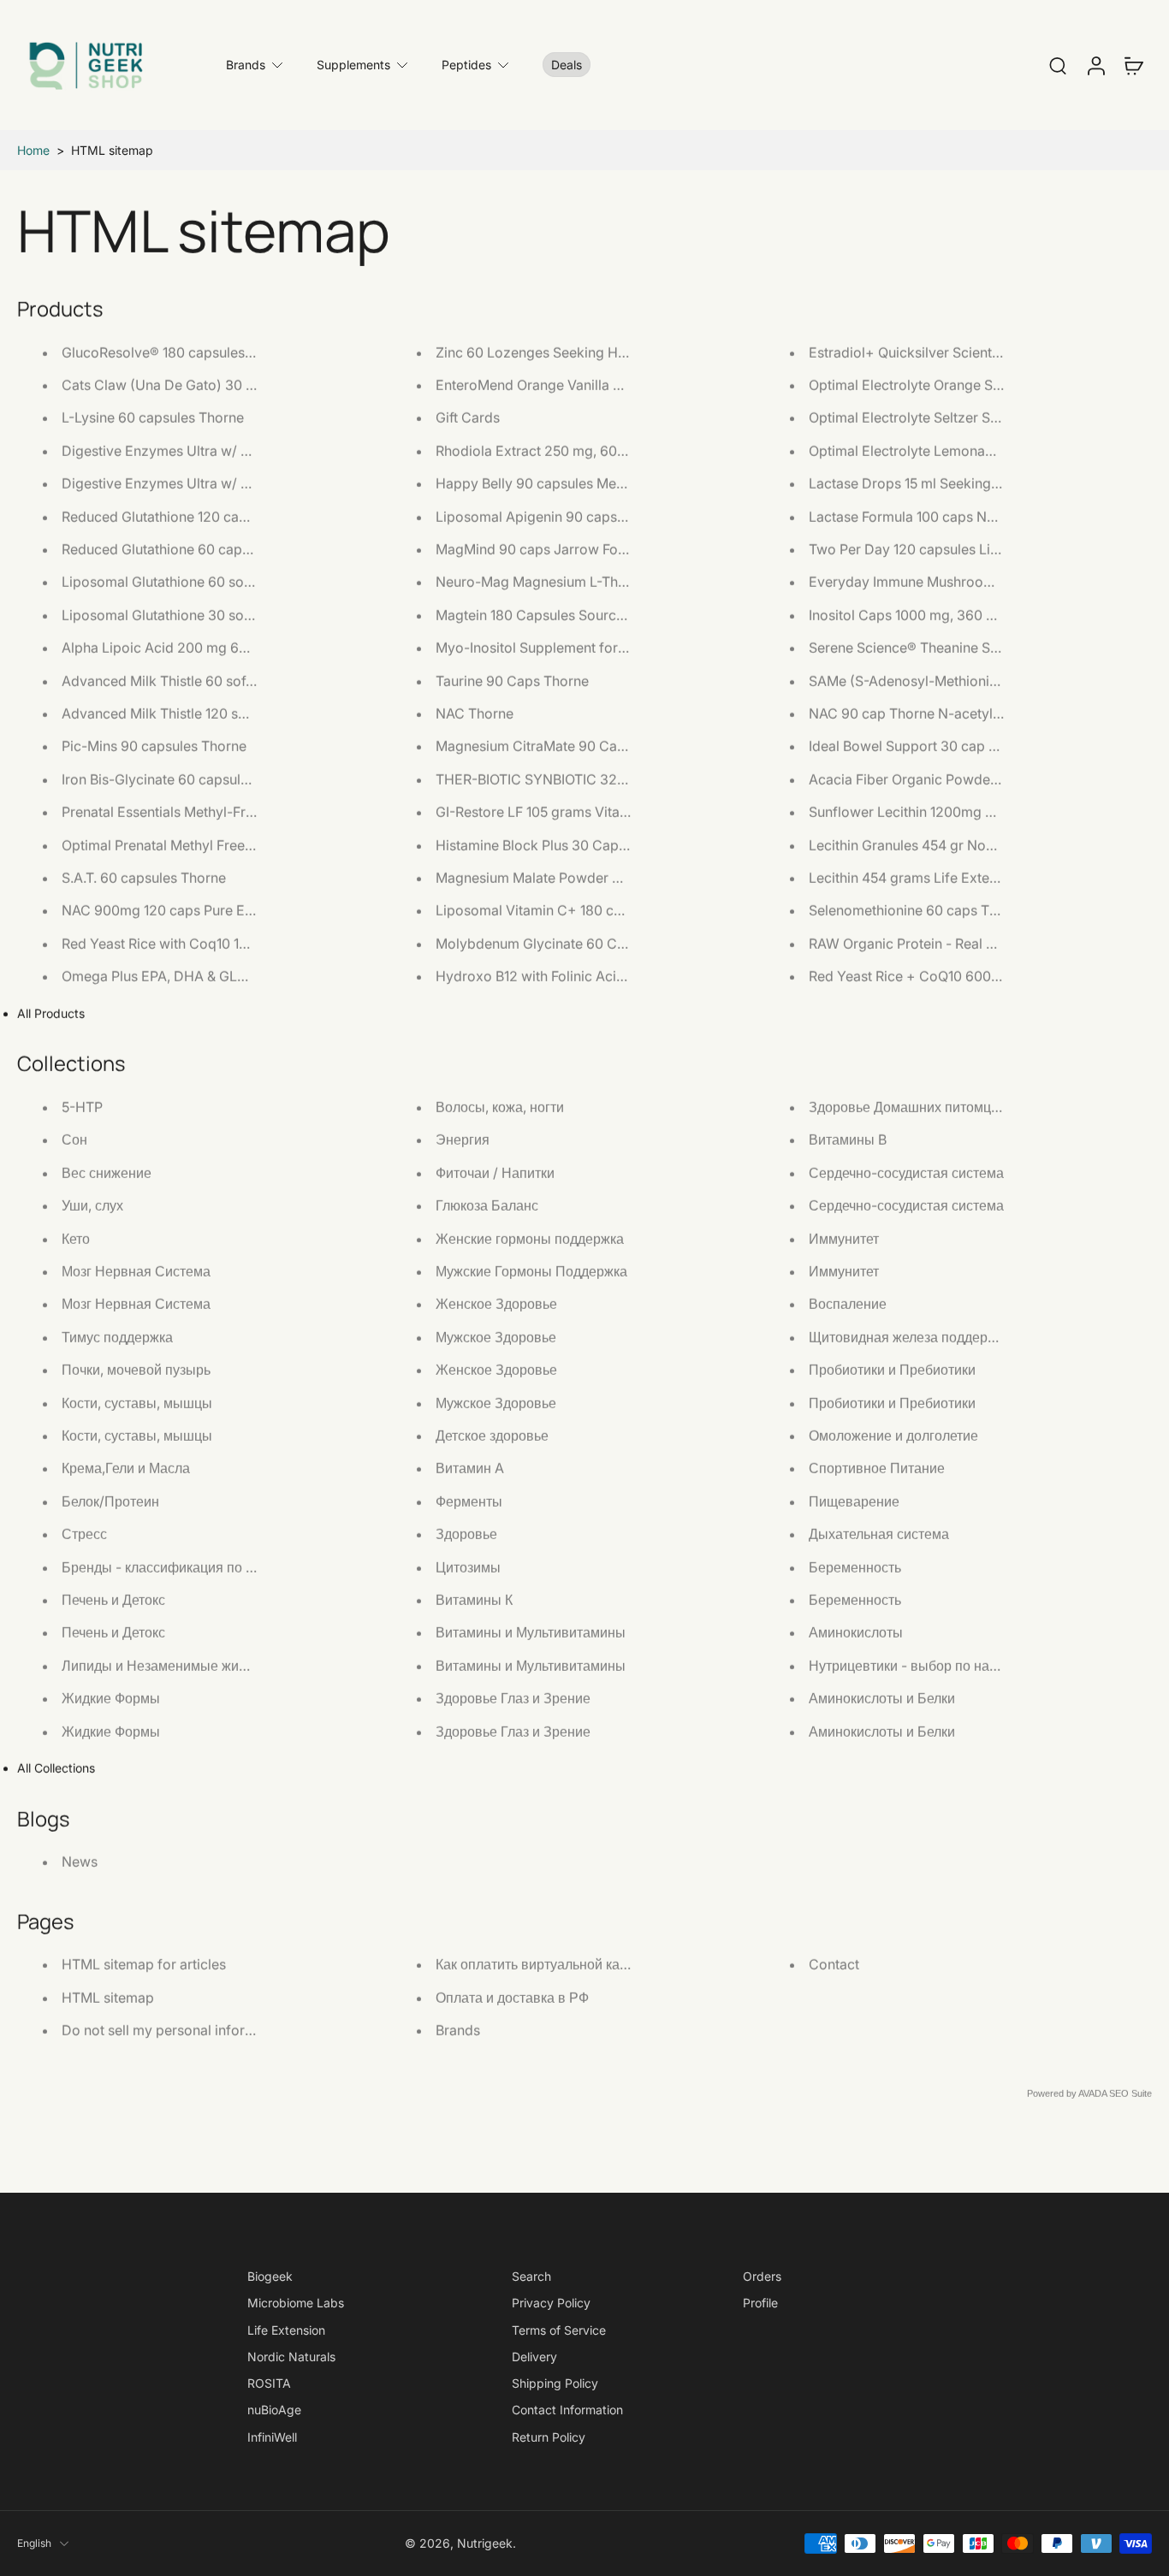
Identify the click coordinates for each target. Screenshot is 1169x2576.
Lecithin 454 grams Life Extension (916, 878)
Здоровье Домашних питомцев (908, 1107)
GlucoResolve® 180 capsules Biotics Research (208, 352)
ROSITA (269, 2383)
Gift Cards (468, 417)
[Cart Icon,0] (1133, 65)
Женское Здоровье (496, 1304)
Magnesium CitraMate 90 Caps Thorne (558, 746)
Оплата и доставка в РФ (512, 1997)
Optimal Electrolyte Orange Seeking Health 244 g (965, 385)
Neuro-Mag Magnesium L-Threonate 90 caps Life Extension (625, 582)
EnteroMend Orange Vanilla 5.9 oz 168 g (563, 385)
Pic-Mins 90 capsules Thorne (154, 746)
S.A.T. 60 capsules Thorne (144, 878)
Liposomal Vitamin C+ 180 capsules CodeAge (581, 910)
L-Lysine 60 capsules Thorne (153, 417)
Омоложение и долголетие (893, 1436)
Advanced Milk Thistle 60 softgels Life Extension (216, 680)
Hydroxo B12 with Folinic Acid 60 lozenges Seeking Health (621, 976)
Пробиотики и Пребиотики (892, 1370)
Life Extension (286, 2330)
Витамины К (474, 1600)
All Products (51, 1013)
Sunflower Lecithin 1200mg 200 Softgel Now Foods (972, 812)
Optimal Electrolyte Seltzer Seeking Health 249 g (964, 417)
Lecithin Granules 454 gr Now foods (923, 844)
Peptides (466, 65)
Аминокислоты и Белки (882, 1698)
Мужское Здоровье (496, 1336)
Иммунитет (844, 1238)
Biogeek (270, 2276)
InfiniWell (272, 2437)
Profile (760, 2303)
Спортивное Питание (877, 1468)
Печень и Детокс (113, 1600)
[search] (1058, 65)
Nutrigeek (485, 2543)
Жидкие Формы (111, 1698)
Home (33, 150)
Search (531, 2276)
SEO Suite (1130, 2093)
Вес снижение (107, 1172)
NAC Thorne (475, 714)
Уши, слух (92, 1205)
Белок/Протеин (110, 1501)
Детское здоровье (492, 1436)
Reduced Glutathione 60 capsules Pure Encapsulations (234, 549)
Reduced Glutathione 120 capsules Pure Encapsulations (237, 516)
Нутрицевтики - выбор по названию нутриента (957, 1665)
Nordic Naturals (291, 2357)
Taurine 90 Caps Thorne (512, 680)
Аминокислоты (856, 1632)
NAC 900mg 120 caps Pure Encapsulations (197, 910)
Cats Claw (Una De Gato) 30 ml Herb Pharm (201, 385)
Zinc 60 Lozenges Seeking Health (542, 352)
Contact (834, 1964)
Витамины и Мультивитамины (531, 1632)
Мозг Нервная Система (136, 1271)
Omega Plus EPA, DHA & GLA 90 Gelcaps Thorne (217, 976)
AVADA (1092, 2093)
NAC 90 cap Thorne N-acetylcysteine (927, 714)
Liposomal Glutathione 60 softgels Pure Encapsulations (237, 582)
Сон (74, 1140)
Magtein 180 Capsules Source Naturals (558, 614)
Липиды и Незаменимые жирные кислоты (195, 1665)
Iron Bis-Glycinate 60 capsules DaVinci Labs (202, 779)
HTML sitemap (108, 1997)
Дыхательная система (879, 1534)
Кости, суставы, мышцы (137, 1402)
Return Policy (549, 2437)
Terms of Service (559, 2330)
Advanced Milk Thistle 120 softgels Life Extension (218, 714)
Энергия (463, 1140)
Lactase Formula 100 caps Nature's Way (935, 516)
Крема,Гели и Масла (126, 1468)
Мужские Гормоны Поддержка (531, 1271)
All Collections (56, 1768)
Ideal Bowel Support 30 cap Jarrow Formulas (952, 746)
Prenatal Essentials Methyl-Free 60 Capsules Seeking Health (252, 812)
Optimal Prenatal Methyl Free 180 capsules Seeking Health (246, 844)
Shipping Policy (555, 2383)
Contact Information (567, 2410)
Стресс (84, 1534)
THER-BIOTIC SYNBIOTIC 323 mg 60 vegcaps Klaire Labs (619, 779)
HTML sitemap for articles (144, 1964)
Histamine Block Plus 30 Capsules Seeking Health (593, 844)
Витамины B (848, 1140)
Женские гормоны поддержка (530, 1238)
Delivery (534, 2357)
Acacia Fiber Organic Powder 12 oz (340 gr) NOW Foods (989, 779)
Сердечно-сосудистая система (906, 1172)
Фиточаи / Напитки (495, 1172)
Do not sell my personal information (175, 2030)
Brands (246, 65)
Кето (76, 1238)
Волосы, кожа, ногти (500, 1107)
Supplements (353, 65)
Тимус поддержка (117, 1336)
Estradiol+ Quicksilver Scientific (910, 352)
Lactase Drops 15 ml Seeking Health (922, 483)
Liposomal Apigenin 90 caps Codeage (558, 516)
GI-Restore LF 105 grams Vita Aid (540, 812)
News (80, 1862)
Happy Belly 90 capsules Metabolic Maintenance (590, 483)
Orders (762, 2276)
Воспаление (848, 1304)
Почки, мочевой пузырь (136, 1370)
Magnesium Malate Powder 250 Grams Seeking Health (608, 878)
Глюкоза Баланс (487, 1205)
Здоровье (466, 1534)
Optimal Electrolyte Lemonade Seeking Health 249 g (975, 450)
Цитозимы (468, 1566)
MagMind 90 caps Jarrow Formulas (548, 549)
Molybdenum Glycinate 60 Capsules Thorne (575, 943)
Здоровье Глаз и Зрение (513, 1698)
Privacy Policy (551, 2303)
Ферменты (469, 1501)
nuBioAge (274, 2410)
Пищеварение (854, 1501)
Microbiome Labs (296, 2303)
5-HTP (82, 1107)
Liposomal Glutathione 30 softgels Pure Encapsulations (237, 614)
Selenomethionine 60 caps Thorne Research (949, 910)
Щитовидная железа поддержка (910, 1336)
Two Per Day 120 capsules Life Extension (939, 549)
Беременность (855, 1566)
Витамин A (470, 1468)
